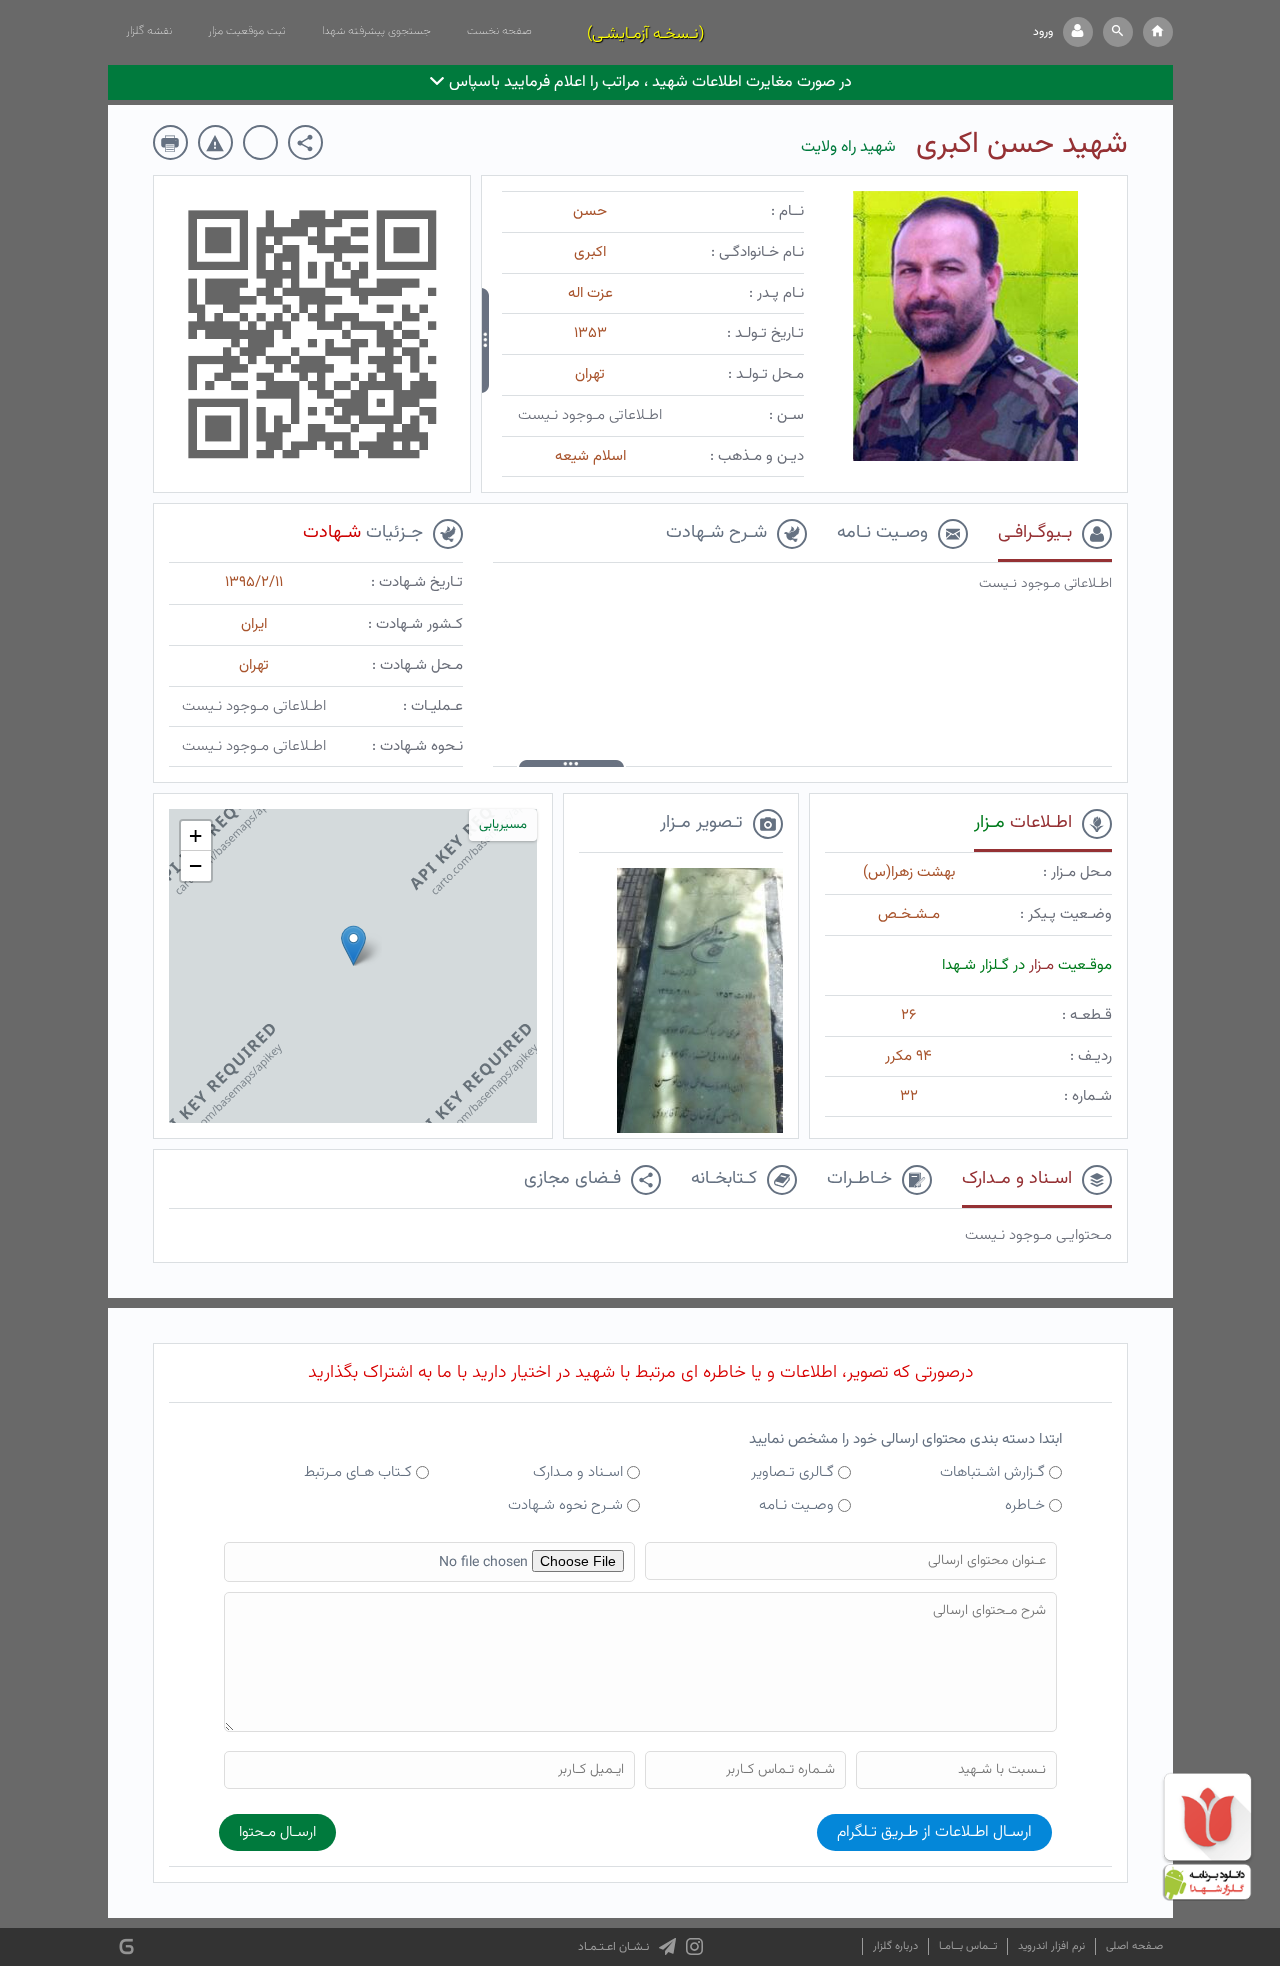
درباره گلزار (895, 1946)
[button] (1118, 32)
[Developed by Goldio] (126, 1947)
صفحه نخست (499, 31)
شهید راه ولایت (848, 147)
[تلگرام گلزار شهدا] (667, 1947)
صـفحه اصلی (1134, 1946)
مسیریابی (503, 825)
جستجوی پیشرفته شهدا (376, 31)
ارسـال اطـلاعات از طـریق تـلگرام (934, 1832)
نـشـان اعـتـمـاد (613, 1947)
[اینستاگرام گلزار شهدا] (694, 1947)
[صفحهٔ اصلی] (1158, 32)
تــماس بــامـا (968, 1946)
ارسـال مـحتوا (277, 1832)
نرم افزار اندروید (1051, 1946)
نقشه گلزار (149, 31)
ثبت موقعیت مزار (247, 31)
